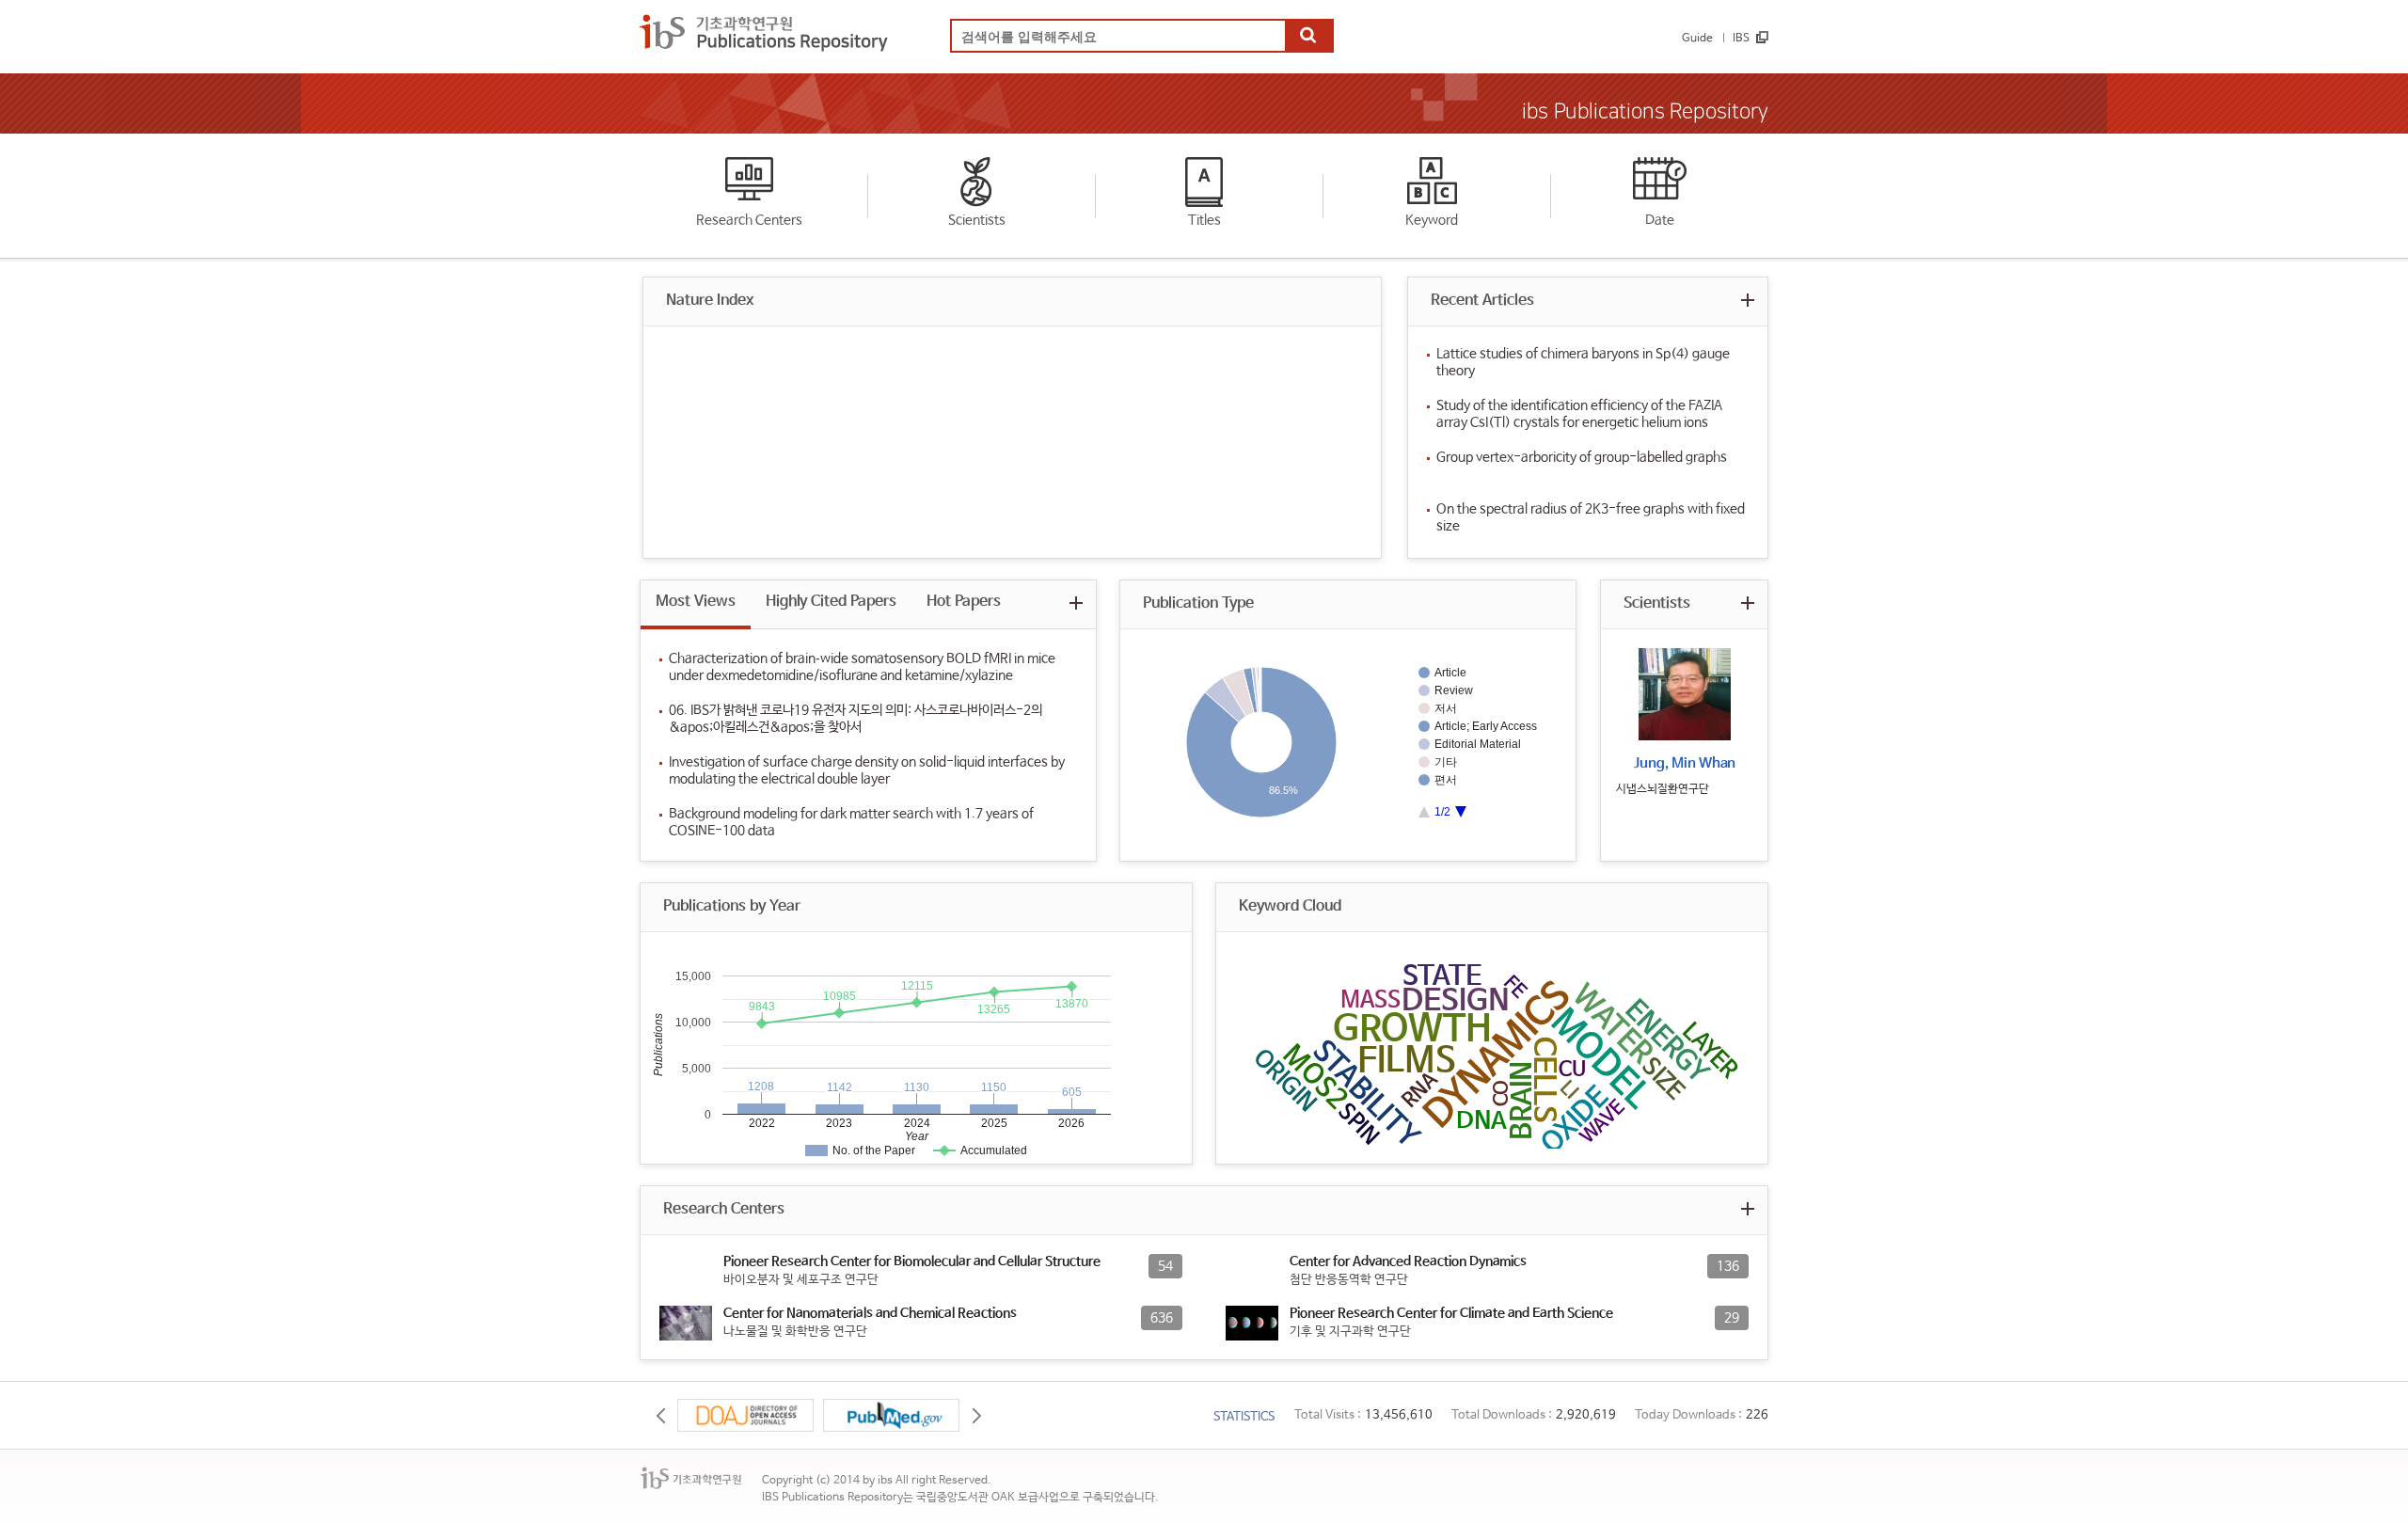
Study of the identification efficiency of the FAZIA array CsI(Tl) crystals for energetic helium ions (1579, 414)
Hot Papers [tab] (964, 602)
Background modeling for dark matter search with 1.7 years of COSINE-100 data (851, 822)
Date (1660, 220)
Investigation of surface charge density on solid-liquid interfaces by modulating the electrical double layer (867, 770)
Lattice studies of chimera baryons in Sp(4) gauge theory (1583, 362)
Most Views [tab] (696, 602)
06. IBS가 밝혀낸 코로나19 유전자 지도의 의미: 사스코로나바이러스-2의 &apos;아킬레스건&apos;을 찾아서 (855, 719)
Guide (1697, 39)
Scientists (977, 220)
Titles (1204, 220)
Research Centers (749, 220)
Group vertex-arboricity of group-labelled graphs (1582, 457)
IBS (1741, 39)
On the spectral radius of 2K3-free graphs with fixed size (1591, 517)
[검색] (1308, 37)
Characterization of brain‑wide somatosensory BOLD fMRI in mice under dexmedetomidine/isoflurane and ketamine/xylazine (862, 667)
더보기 (1747, 300)
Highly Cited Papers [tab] (831, 602)
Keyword (1432, 220)
